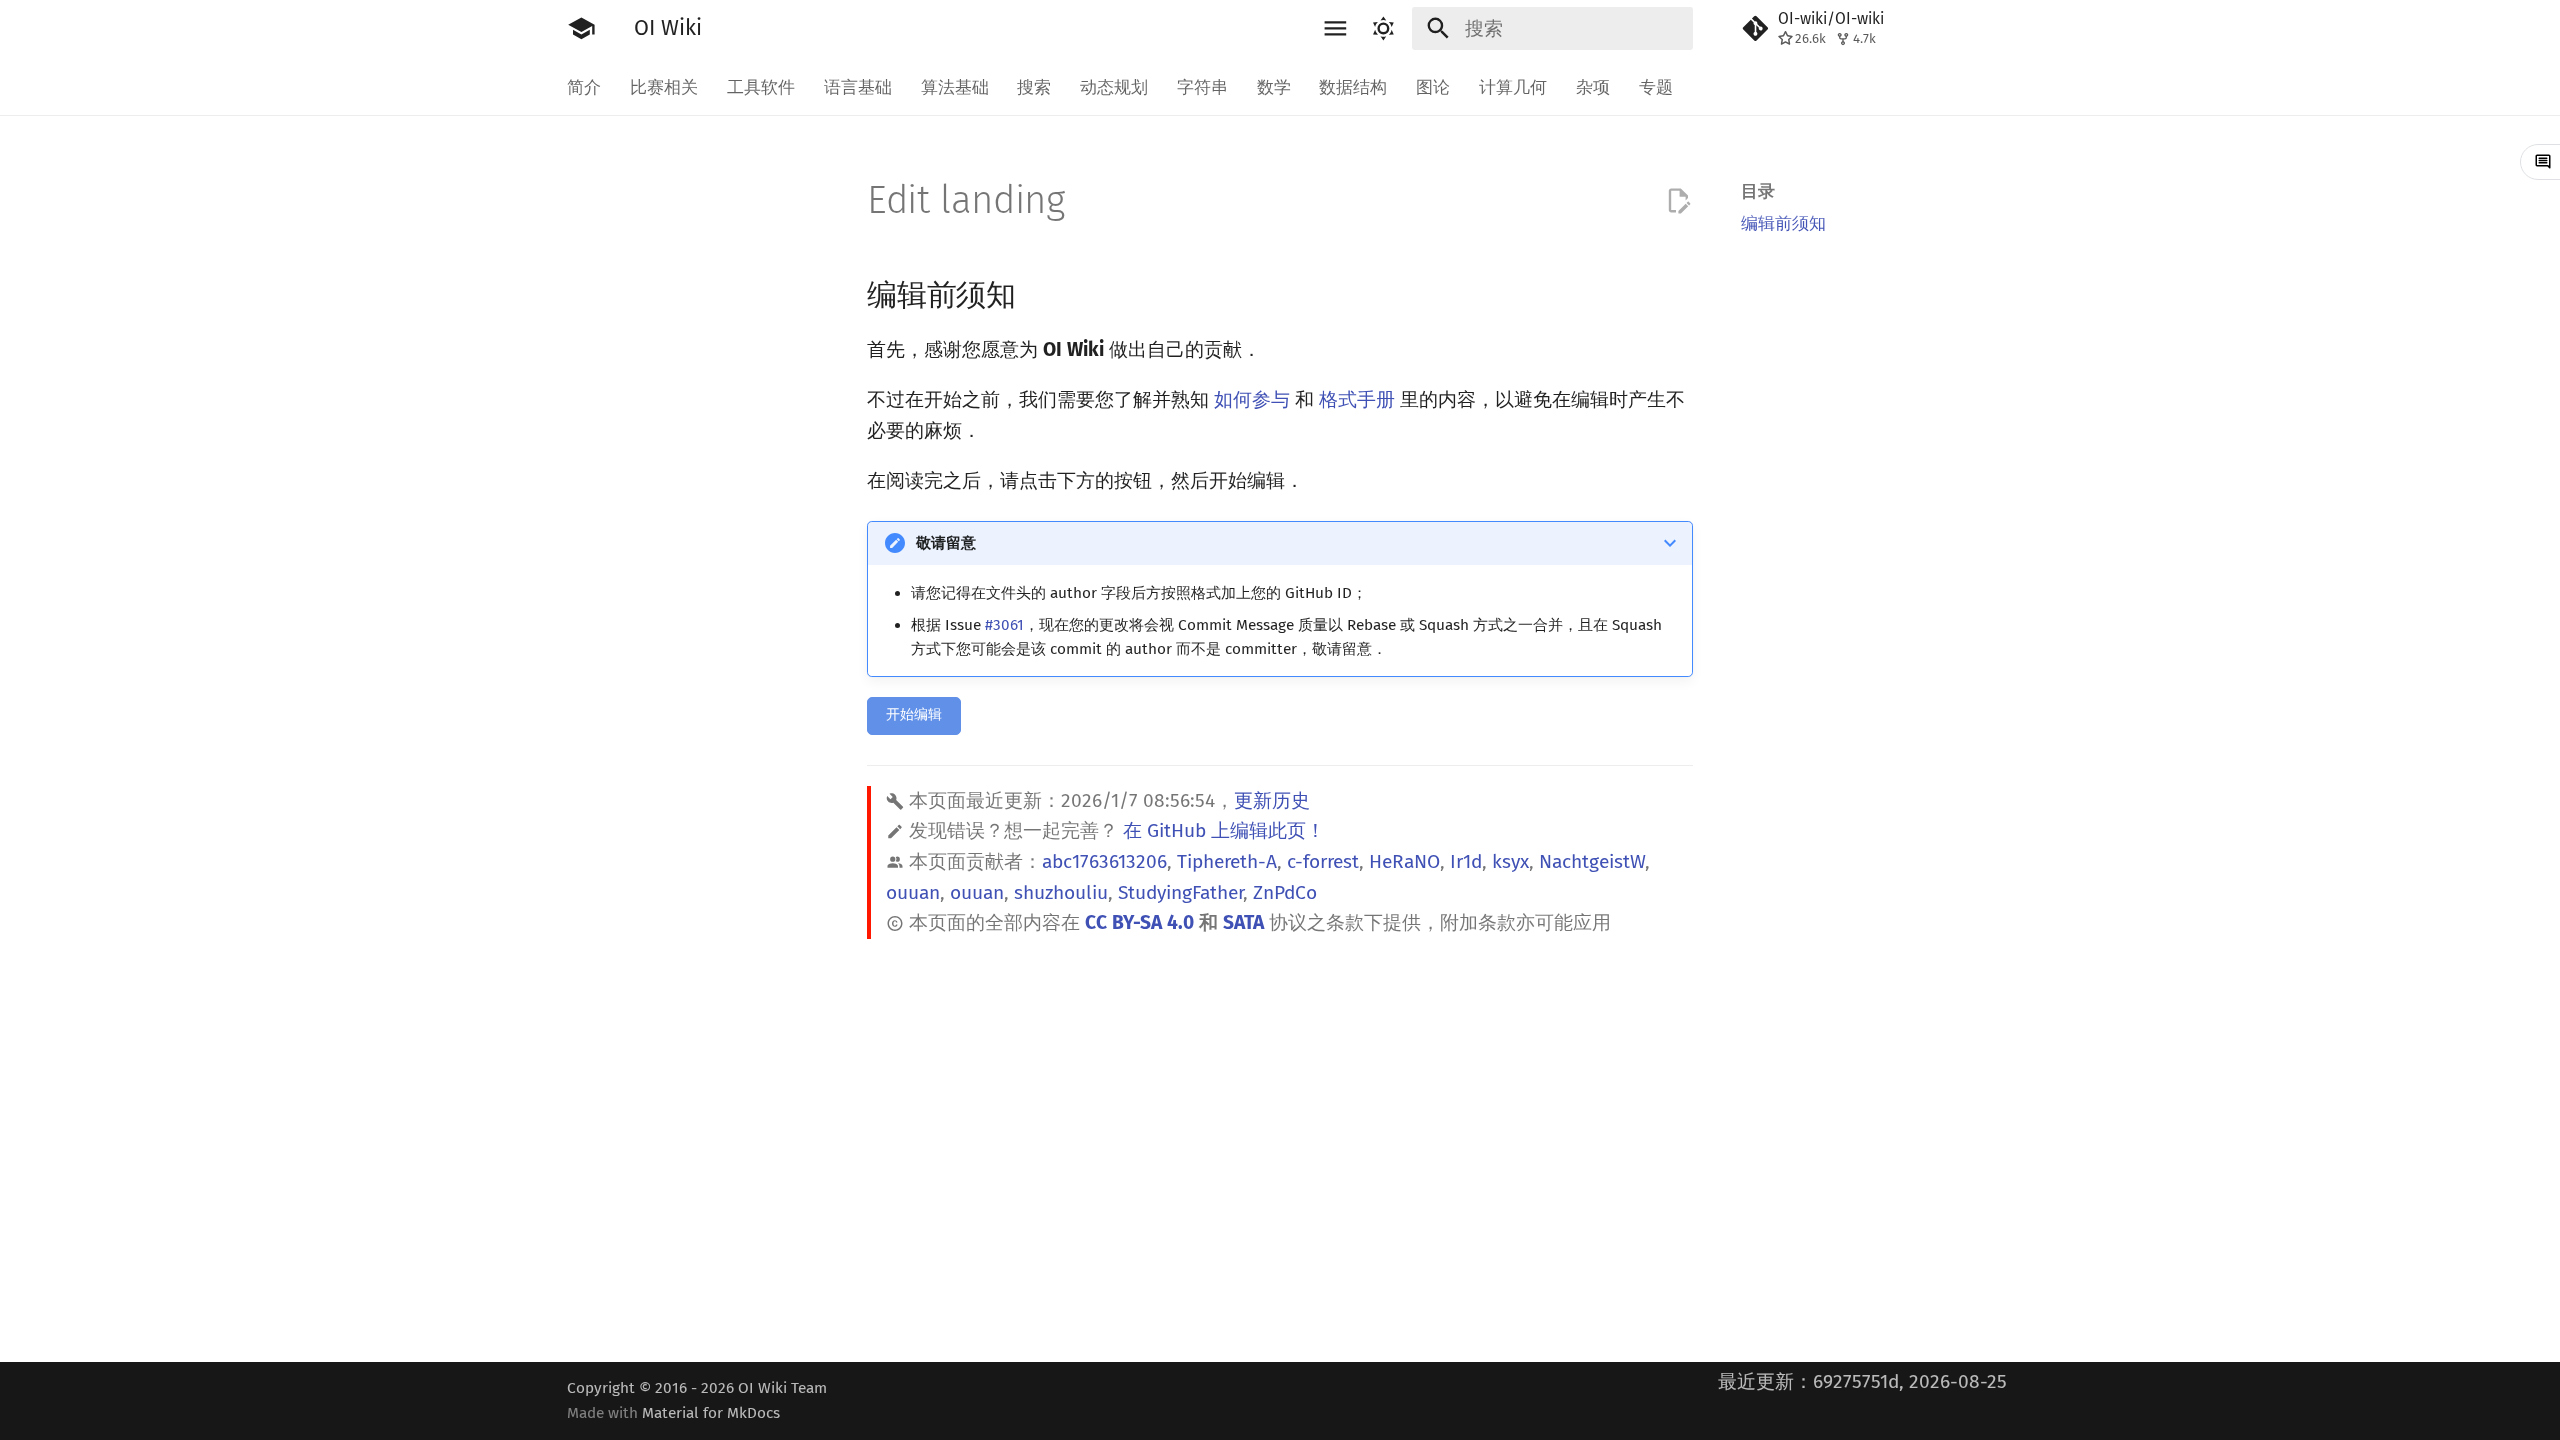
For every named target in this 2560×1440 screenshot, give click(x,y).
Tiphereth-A (1227, 861)
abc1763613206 (1104, 861)
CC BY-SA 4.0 (1139, 922)
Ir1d (1466, 861)
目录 (1758, 191)
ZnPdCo (1285, 892)
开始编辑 (914, 714)
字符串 (1202, 87)
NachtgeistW (1592, 861)
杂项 (1593, 87)
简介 (584, 87)
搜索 (1034, 87)
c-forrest (1323, 861)
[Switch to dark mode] (1383, 29)
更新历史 (1272, 800)
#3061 (1004, 625)
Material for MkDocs (711, 1413)
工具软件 (761, 87)
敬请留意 (946, 543)
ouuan (913, 892)
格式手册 (1357, 399)
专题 (1655, 87)
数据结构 (1353, 87)
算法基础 (954, 87)
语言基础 (858, 87)
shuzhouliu (1061, 892)
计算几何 (1513, 87)
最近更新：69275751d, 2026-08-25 (1862, 1381)
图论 (1433, 87)
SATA (1243, 922)
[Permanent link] (1038, 293)
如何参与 (1252, 399)
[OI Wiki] (582, 29)
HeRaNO (1404, 861)
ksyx (1510, 861)
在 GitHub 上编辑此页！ (1224, 830)
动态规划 (1114, 87)
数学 (1273, 87)
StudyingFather (1180, 892)
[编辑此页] (1678, 201)
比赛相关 (664, 87)
